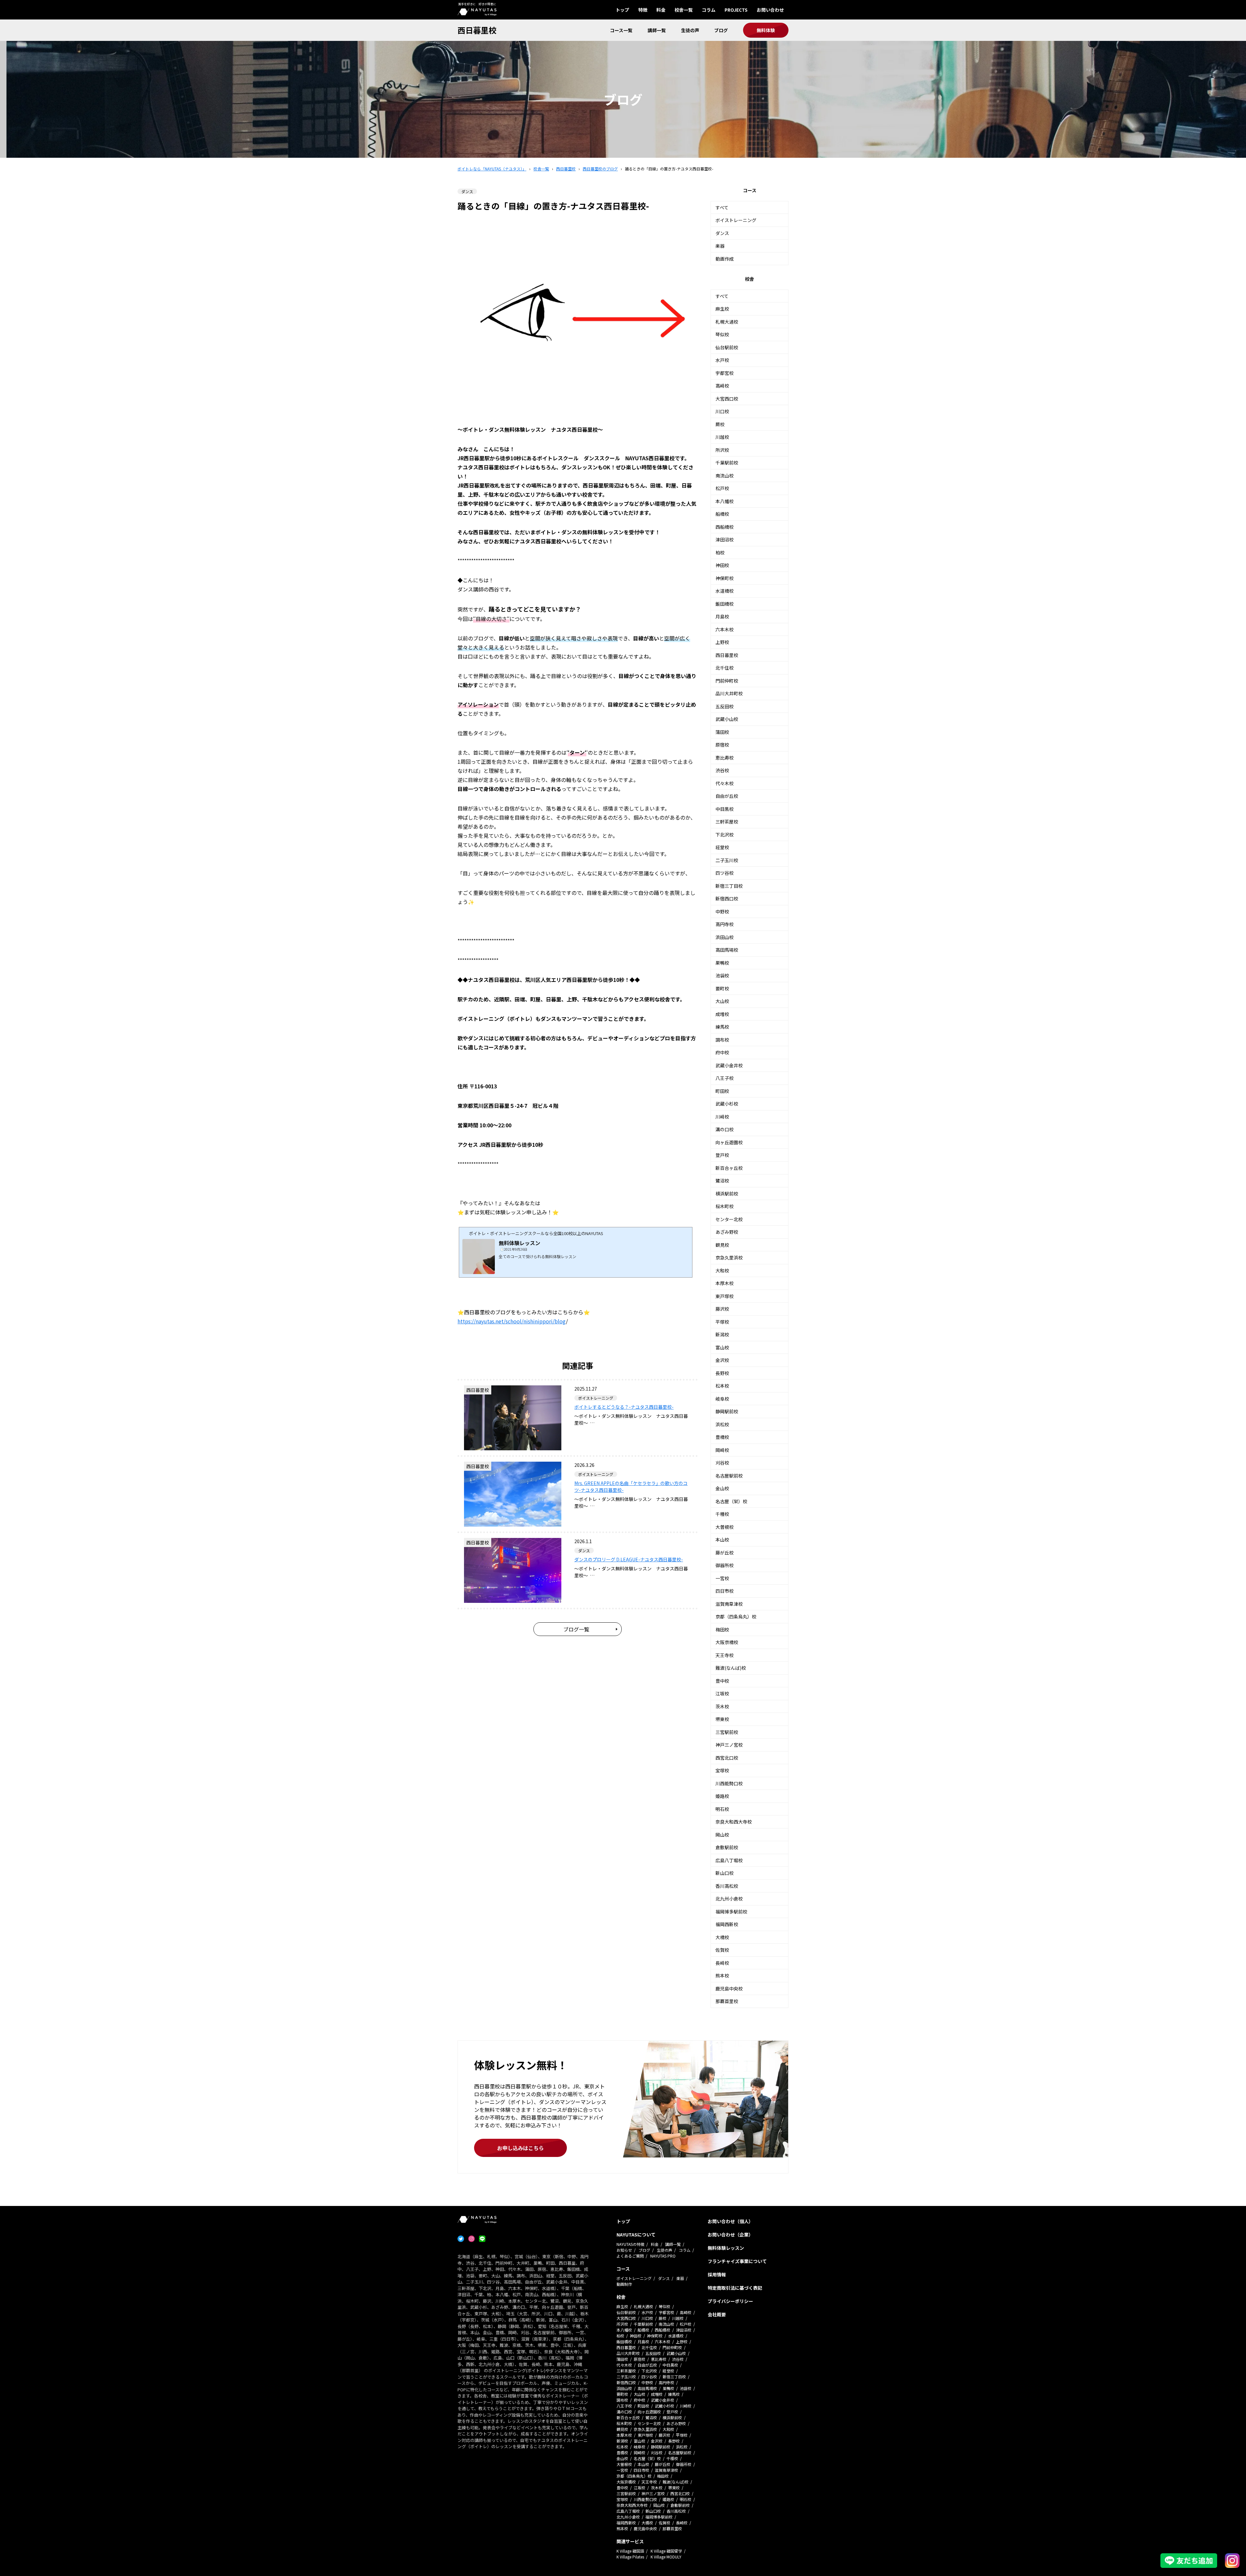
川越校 (722, 437)
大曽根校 (725, 1527)
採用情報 (717, 2274)
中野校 (722, 911)
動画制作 (624, 2284)
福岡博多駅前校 (731, 1912)
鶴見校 (722, 1245)
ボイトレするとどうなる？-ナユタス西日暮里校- (624, 1407)
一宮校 (722, 1578)
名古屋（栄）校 (731, 1501)
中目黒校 (725, 809)
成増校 (722, 1014)
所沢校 (722, 450)
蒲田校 (722, 732)
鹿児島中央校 (729, 1988)
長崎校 (722, 1963)
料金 (661, 10)
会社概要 (717, 2314)
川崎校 (722, 1117)
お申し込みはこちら (520, 2148)
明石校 (722, 1809)
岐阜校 (722, 1399)
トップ (622, 10)
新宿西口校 (727, 898)
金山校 (722, 1488)
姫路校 (722, 1796)
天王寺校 (725, 1655)
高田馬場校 (727, 950)
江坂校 (722, 1693)
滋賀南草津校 (729, 1604)
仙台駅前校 (727, 347)
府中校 (722, 1052)
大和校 (722, 1270)
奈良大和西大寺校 (734, 1822)
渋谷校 (722, 770)
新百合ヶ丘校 (729, 1168)
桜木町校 (725, 1206)
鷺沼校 (722, 1181)
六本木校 (725, 629)
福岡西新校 (727, 1924)
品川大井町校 (729, 693)
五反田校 (725, 706)
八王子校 (725, 1078)
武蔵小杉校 (727, 1104)
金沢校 (722, 1360)
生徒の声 (690, 30)
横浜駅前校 (727, 1194)
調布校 (722, 1040)
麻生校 (722, 309)
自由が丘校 (727, 796)
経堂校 (722, 847)
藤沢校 (722, 1309)
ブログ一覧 (576, 1629)
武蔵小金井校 (729, 1065)
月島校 (722, 616)
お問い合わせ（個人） (730, 2221)
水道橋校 (725, 591)
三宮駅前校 (727, 1732)
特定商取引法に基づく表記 (735, 2288)
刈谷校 (722, 1463)
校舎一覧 (684, 10)
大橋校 (722, 1937)
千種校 (722, 1514)
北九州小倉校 (729, 1899)
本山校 (722, 1540)
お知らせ (624, 2250)
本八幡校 (725, 501)
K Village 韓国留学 (666, 2551)
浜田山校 (725, 937)
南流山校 (725, 476)
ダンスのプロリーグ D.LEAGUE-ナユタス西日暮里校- (629, 1559)
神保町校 (725, 578)
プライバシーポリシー (730, 2301)
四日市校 (725, 1591)
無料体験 (766, 30)
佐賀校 (722, 1950)
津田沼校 (725, 539)
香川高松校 (727, 1886)
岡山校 (722, 1835)
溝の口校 (725, 1129)
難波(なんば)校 (731, 1668)
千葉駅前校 (727, 463)
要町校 (722, 988)
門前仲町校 (727, 681)
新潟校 (722, 1334)
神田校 (722, 565)
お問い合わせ (770, 10)
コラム (709, 10)
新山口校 (725, 1873)
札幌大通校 (727, 322)
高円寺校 (725, 924)
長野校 (722, 1373)
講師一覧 (657, 30)
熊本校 (722, 1975)
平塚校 (722, 1322)
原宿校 (722, 745)
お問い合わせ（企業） (730, 2235)
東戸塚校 (725, 1296)
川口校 (722, 411)
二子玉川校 (727, 860)
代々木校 (725, 783)
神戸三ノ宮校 (729, 1745)
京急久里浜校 (729, 1257)
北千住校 (725, 668)
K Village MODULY (666, 2557)
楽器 (720, 246)
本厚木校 (725, 1283)
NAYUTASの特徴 (630, 2244)
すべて (722, 207)
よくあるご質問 (630, 2256)
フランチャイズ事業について (737, 2261)
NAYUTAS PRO (663, 2256)
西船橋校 (725, 527)
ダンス (722, 233)
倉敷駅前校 (727, 1847)
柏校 (720, 552)
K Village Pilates (630, 2557)
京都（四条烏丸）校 (736, 1616)
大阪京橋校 (727, 1642)
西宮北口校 (727, 1758)
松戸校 (722, 488)
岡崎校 (722, 1450)
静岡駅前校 (727, 1411)
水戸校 (722, 360)
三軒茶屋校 (727, 822)
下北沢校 (725, 835)
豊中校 (722, 1681)
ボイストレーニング (736, 220)
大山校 (722, 1001)
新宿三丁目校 (729, 886)
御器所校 (725, 1565)
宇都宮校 (725, 373)
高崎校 (722, 386)
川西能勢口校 (729, 1783)
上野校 (722, 642)
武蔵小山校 (727, 719)
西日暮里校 (477, 30)
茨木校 (722, 1706)
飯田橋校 (725, 604)
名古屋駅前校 (729, 1476)
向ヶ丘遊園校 (729, 1142)
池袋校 (722, 975)
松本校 (722, 1386)
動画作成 (725, 259)
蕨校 (720, 424)
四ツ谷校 (725, 873)
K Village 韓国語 (630, 2551)
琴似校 (722, 334)
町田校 (722, 1091)
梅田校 (722, 1629)
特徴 (643, 10)
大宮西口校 (727, 399)
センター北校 (729, 1219)
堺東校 (722, 1719)
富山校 (722, 1347)
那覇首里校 (727, 2001)
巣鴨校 (722, 963)
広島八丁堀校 (729, 1860)
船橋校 (722, 514)
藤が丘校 (725, 1553)
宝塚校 (722, 1770)
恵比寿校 (725, 758)
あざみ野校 (727, 1232)
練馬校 (722, 1027)
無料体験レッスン (726, 2248)
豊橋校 (722, 1437)
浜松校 (722, 1424)
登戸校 (722, 1155)
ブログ (721, 30)
